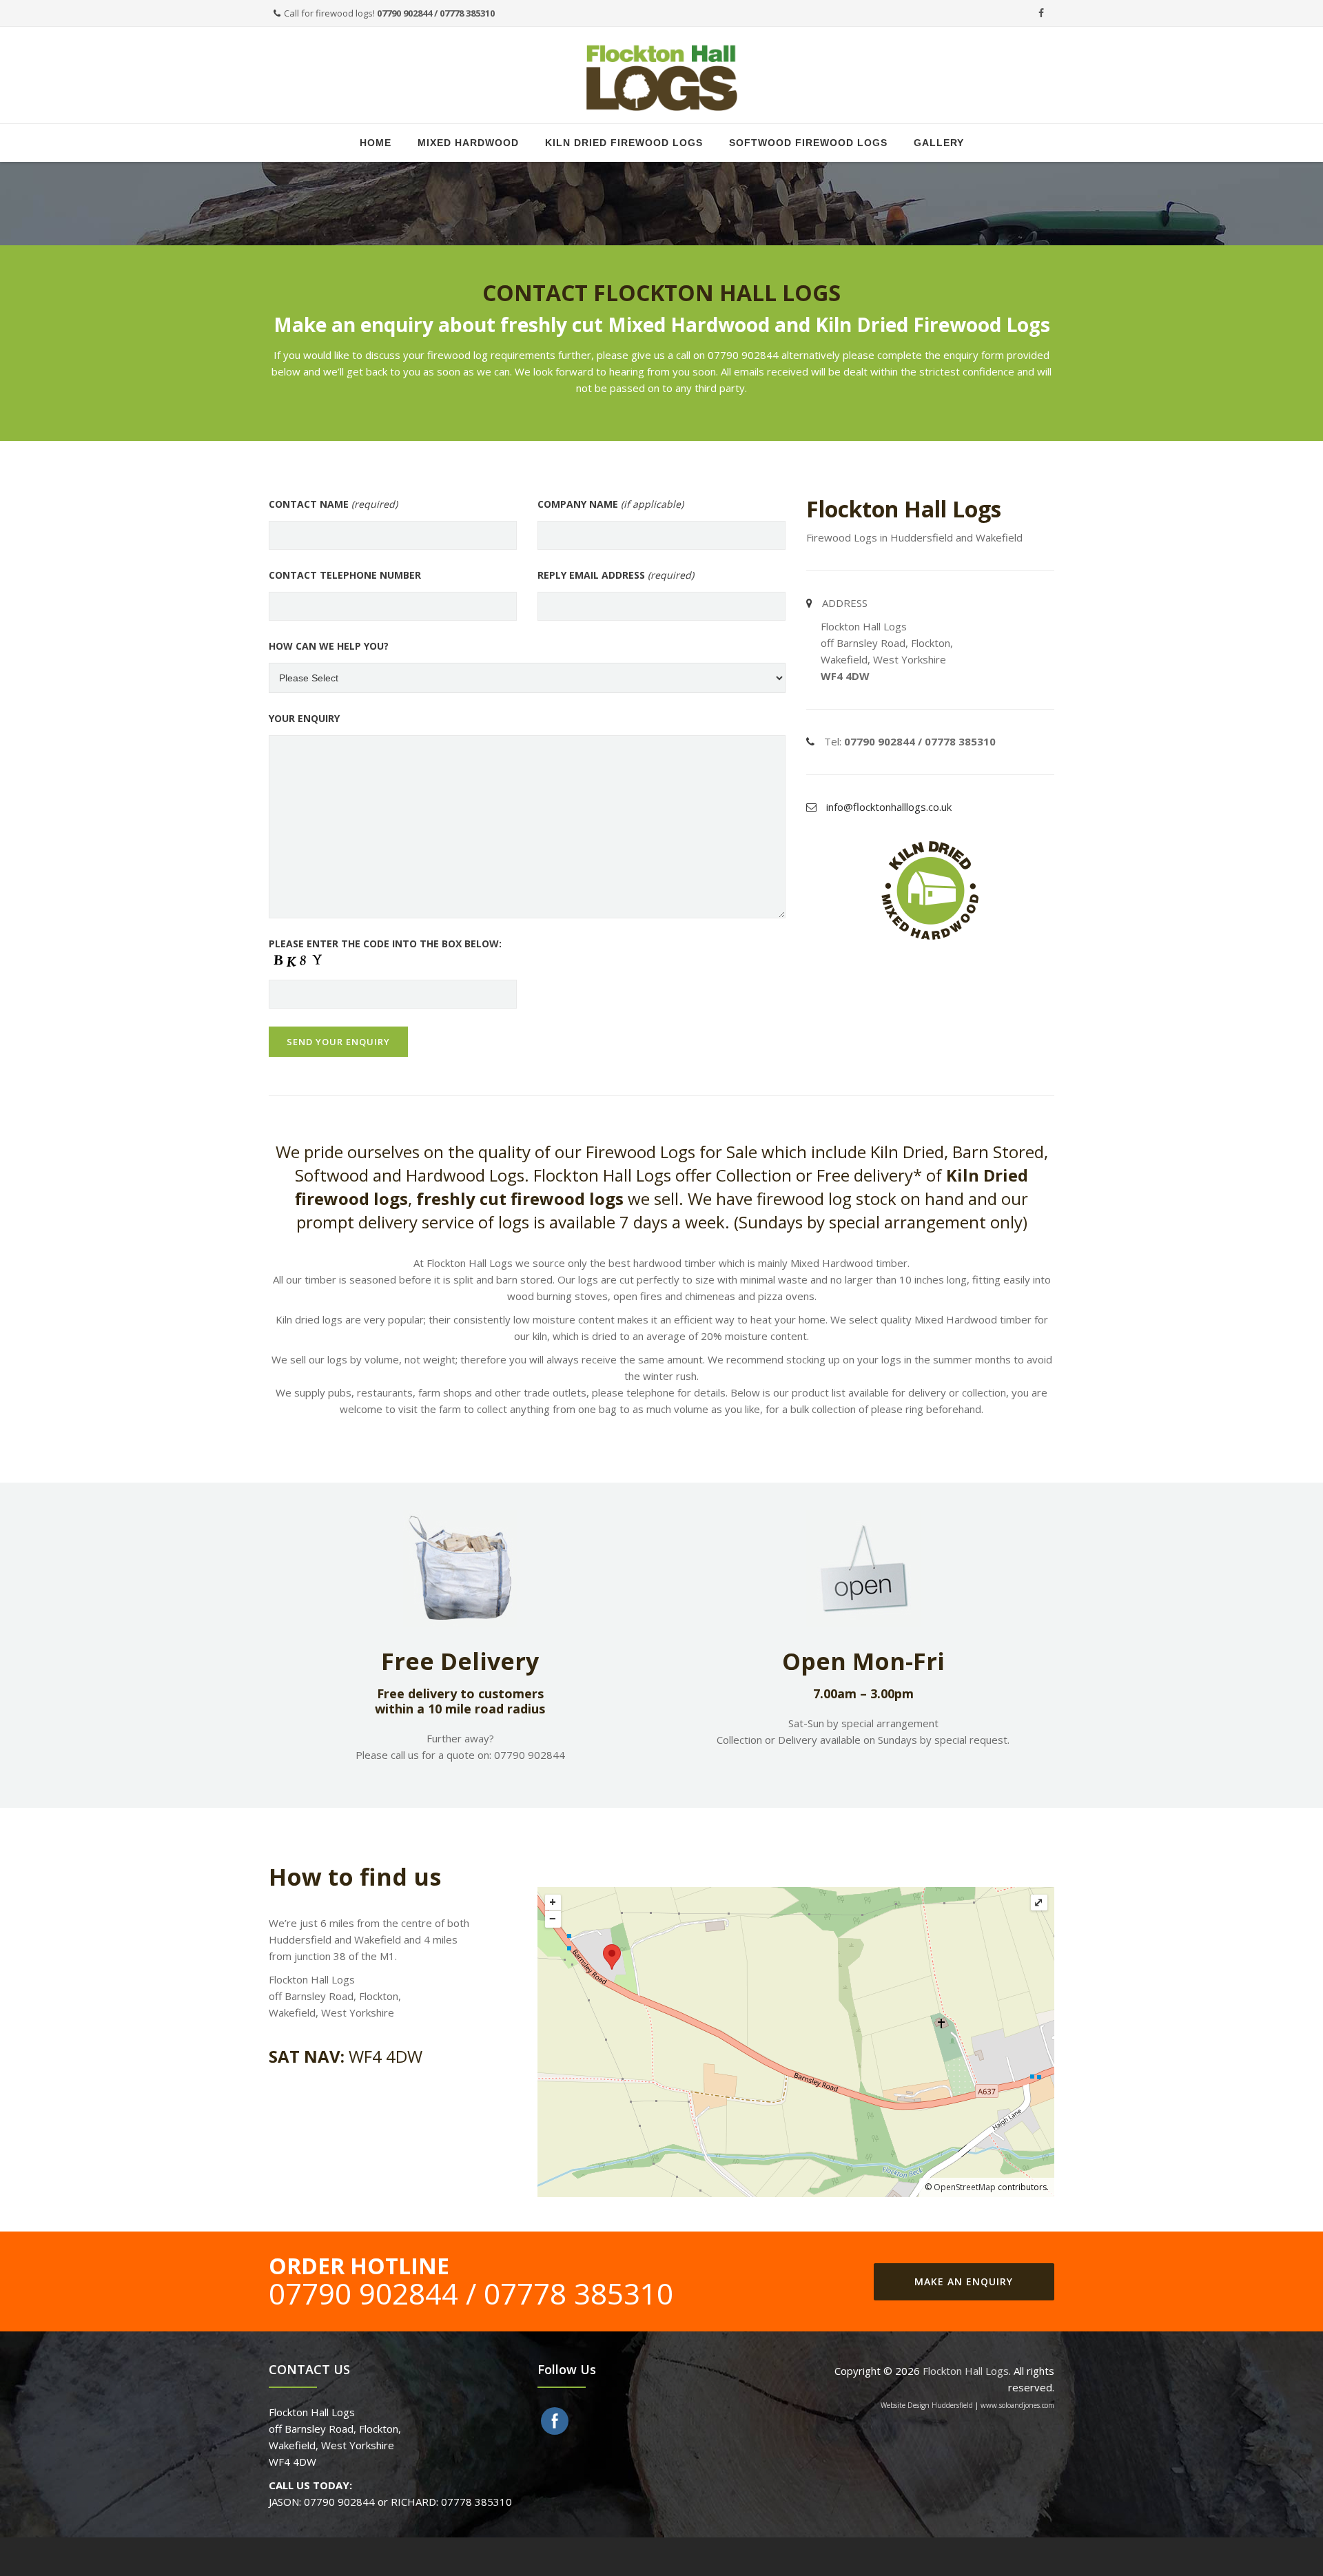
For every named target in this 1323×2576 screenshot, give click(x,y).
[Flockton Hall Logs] (661, 76)
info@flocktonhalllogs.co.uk (889, 807)
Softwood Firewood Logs (808, 143)
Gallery (939, 143)
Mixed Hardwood (468, 143)
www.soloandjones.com (1017, 2405)
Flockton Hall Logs (966, 2371)
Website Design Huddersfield (927, 2405)
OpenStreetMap (965, 2187)
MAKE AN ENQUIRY (964, 2281)
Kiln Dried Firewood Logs (624, 143)
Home (376, 143)
